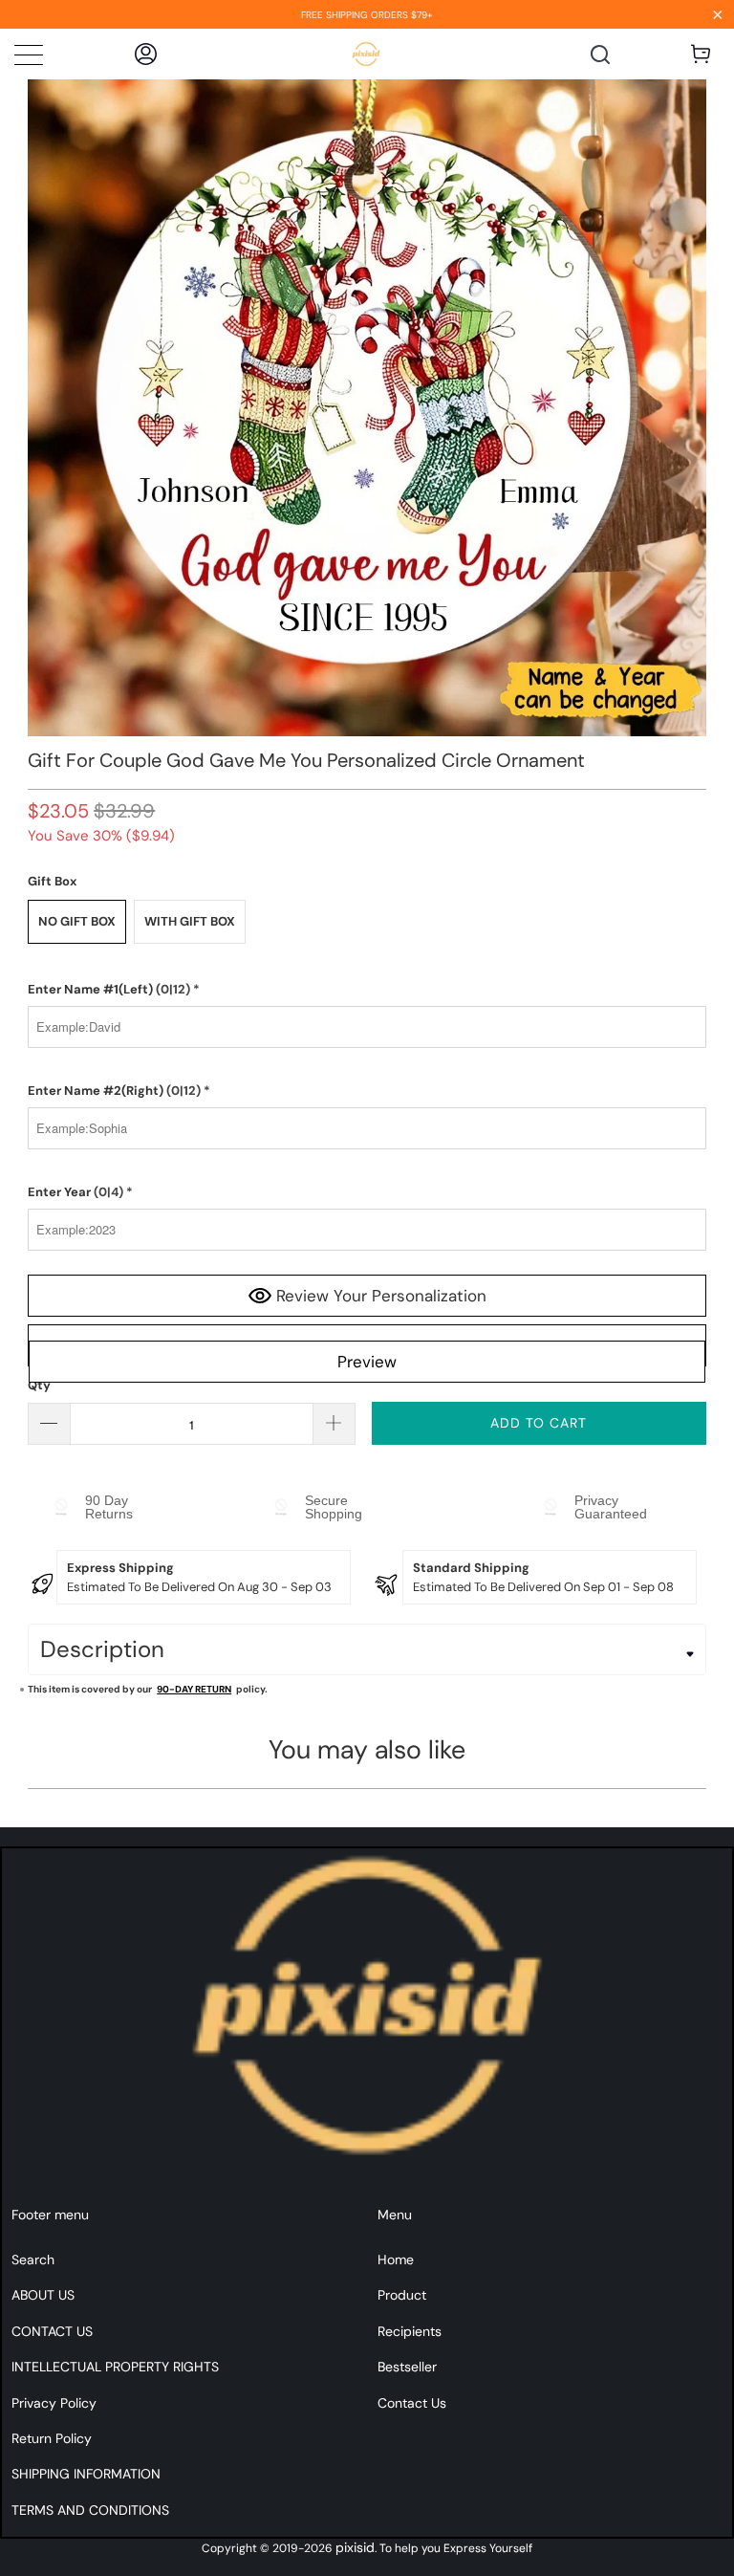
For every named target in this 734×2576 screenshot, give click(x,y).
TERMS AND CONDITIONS (90, 2510)
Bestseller (407, 2367)
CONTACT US (52, 2331)
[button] (367, 990)
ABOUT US (43, 2295)
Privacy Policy (54, 2403)
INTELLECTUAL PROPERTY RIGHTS (115, 2367)
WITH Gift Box (190, 921)
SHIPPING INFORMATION (86, 2474)
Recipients (410, 2331)
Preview (367, 1362)
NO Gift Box (77, 921)
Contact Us (412, 2403)
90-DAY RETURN (194, 1689)
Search (33, 2259)
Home (396, 2259)
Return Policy (52, 2438)
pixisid (355, 2547)
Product (402, 2295)
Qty (39, 1385)
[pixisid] (367, 54)
